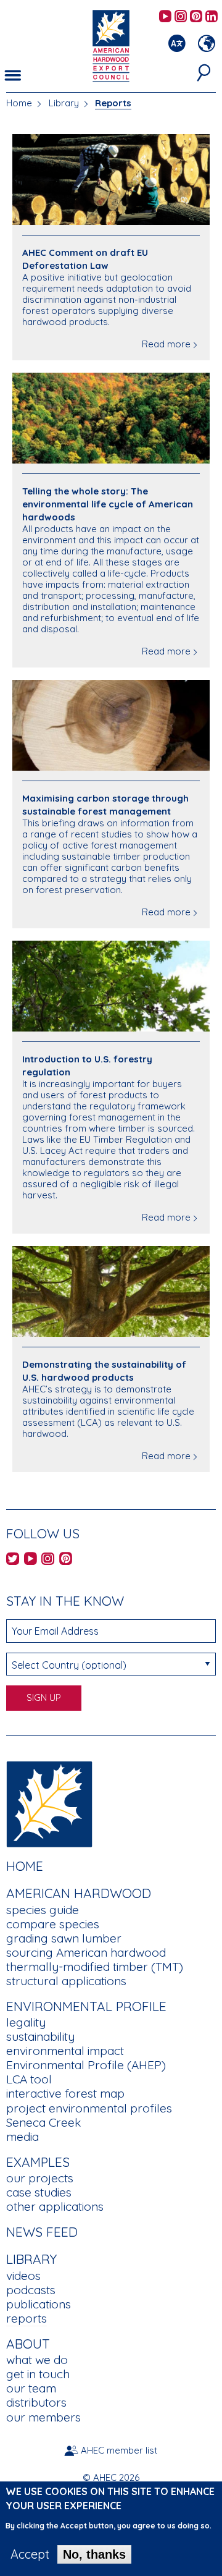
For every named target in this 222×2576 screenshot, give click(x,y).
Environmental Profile (86, 2006)
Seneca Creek (43, 2122)
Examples (38, 2162)
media (23, 2137)
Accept (30, 2554)
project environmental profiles (89, 2108)
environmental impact (65, 2051)
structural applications (66, 1981)
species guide (43, 1910)
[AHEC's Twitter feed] (13, 1560)
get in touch (38, 2374)
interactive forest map (65, 2093)
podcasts (31, 2290)
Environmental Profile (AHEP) (86, 2065)
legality (26, 2022)
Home (19, 103)
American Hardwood (79, 1893)
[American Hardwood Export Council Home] (111, 45)
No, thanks (94, 2554)
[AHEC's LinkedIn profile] (212, 17)
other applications (55, 2206)
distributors (36, 2402)
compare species (53, 1924)
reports (27, 2318)
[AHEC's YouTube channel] (165, 17)
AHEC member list (119, 2450)
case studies (39, 2192)
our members (43, 2417)
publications (39, 2304)
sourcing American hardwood (86, 1952)
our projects (40, 2178)
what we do (37, 2360)
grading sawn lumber (64, 1938)
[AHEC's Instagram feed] (181, 17)
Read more (166, 344)
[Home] (49, 1803)
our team (31, 2388)
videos (23, 2276)
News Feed (42, 2232)
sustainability (40, 2036)
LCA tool (29, 2079)
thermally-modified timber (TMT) (95, 1967)
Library (64, 103)
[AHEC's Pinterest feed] (196, 17)
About (28, 2344)
